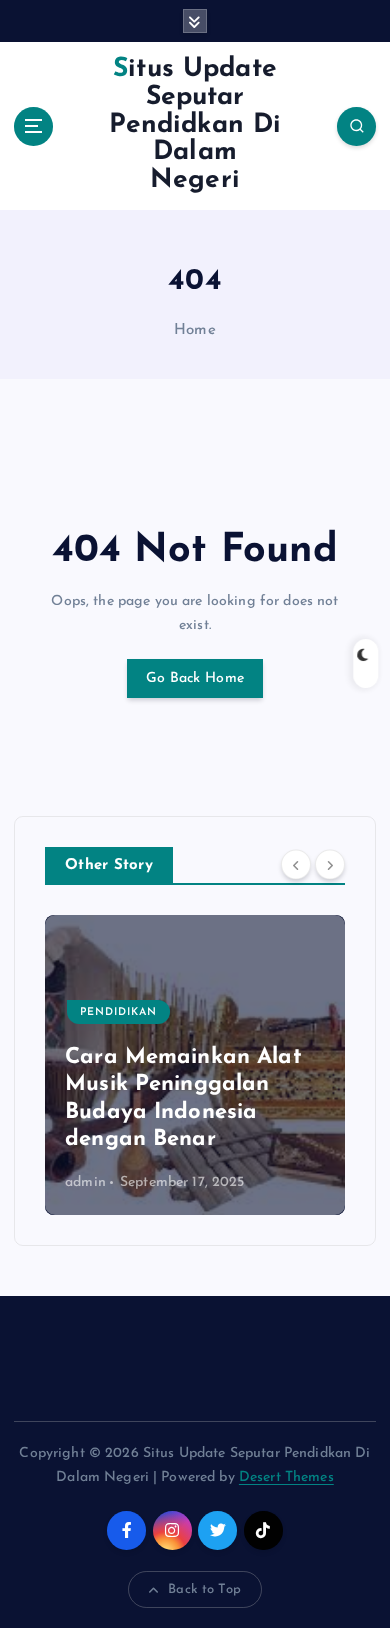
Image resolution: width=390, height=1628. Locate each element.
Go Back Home (195, 678)
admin (85, 1182)
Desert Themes (286, 1477)
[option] (195, 1065)
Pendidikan (118, 1012)
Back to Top (204, 1589)
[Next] (330, 864)
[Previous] (296, 864)
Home (195, 330)
